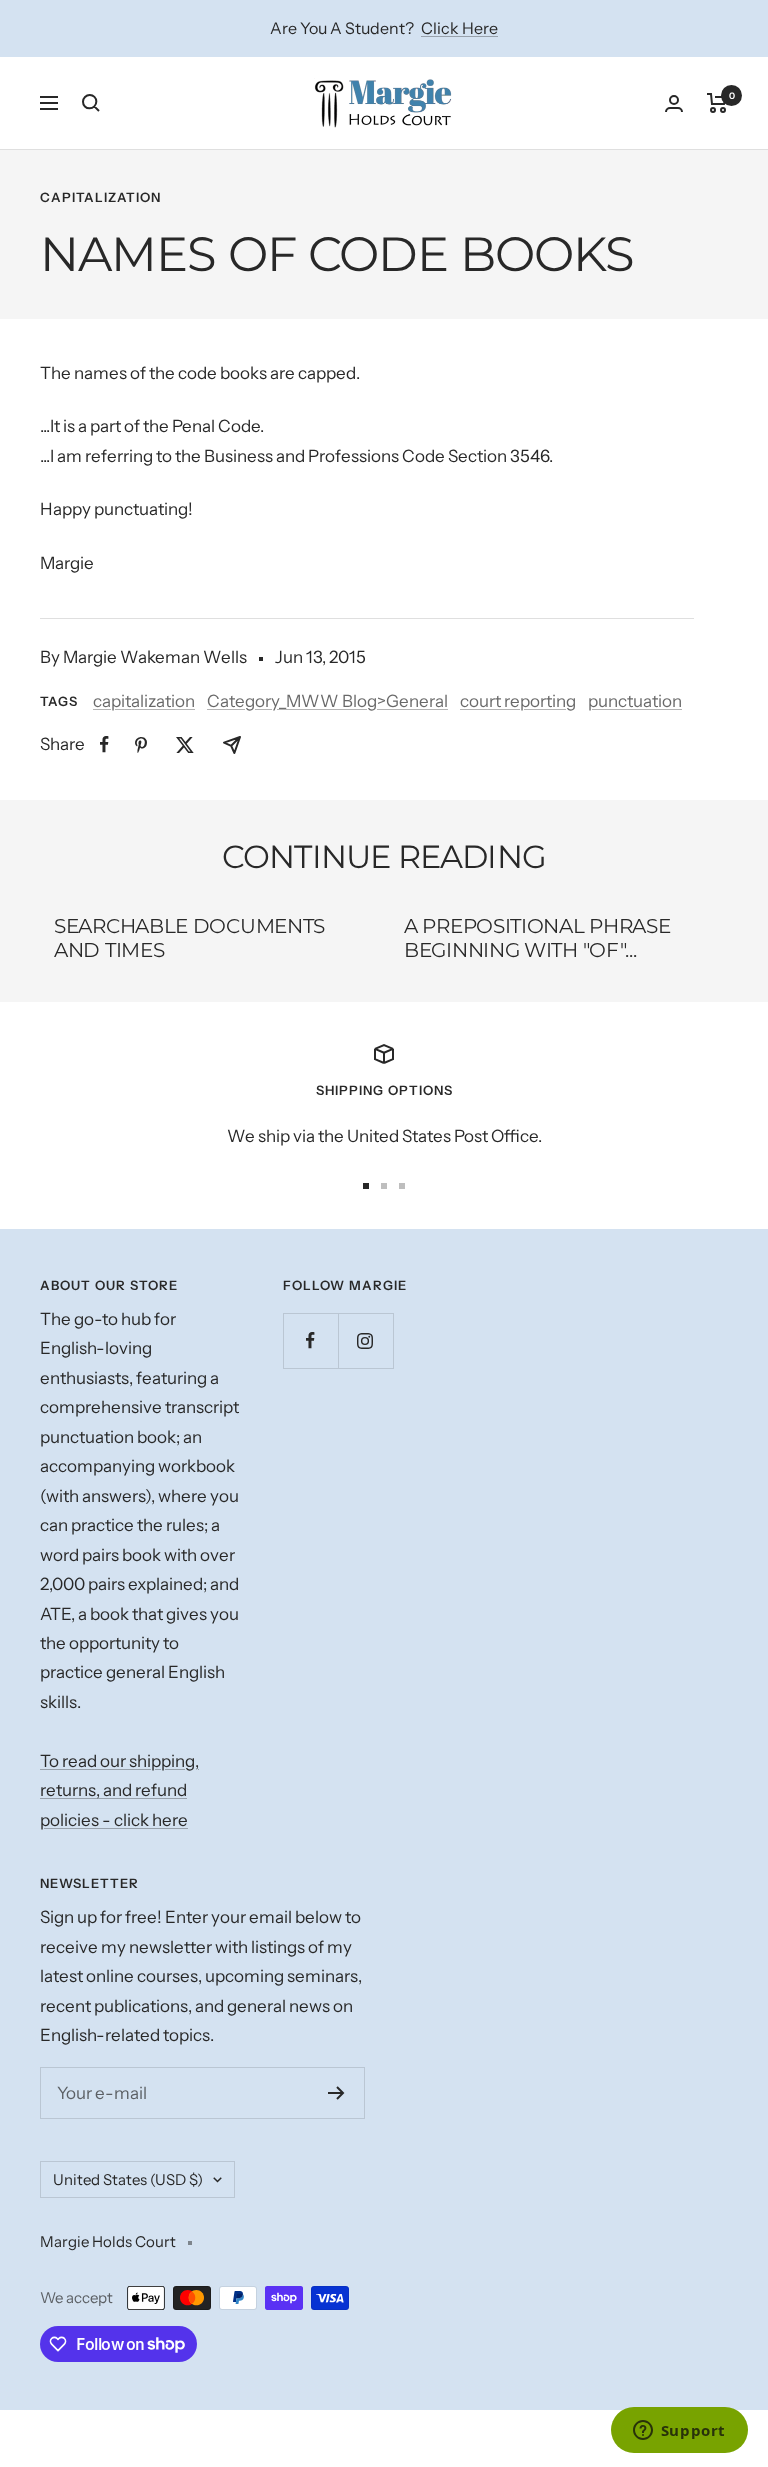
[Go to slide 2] (384, 1186)
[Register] (336, 2093)
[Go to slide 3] (402, 1186)
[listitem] (104, 744)
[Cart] (717, 103)
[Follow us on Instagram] (365, 1340)
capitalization (100, 197)
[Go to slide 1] (366, 1186)
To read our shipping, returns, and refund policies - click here (119, 1790)
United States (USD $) (128, 2179)
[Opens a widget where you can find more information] (679, 2432)
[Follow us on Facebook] (310, 1340)
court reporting (518, 701)
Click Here (459, 28)
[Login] (674, 103)
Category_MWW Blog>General (327, 701)
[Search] (91, 103)
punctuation (635, 701)
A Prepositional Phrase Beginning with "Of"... (537, 938)
